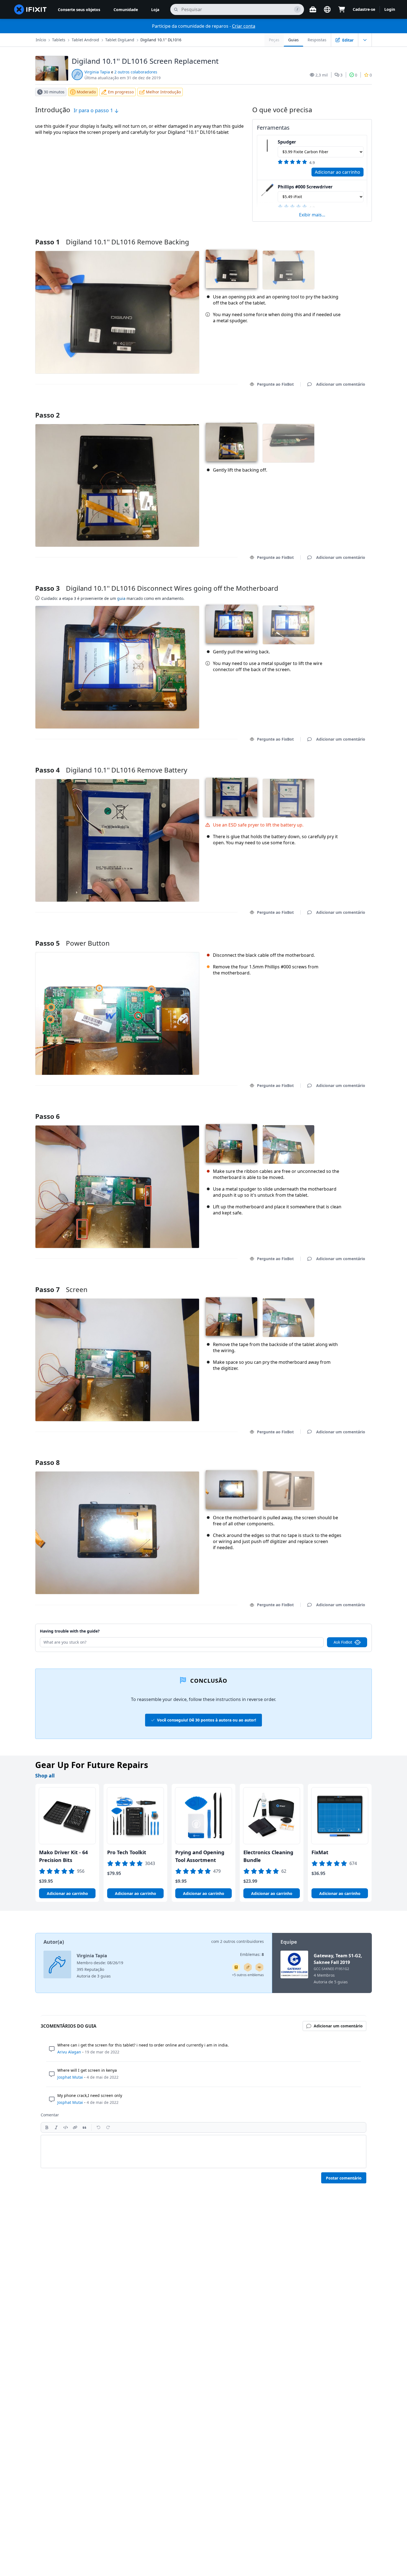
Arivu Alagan (69, 2052)
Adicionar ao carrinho (338, 172)
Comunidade (126, 10)
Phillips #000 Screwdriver (305, 187)
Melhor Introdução (163, 92)
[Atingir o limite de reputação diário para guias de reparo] (236, 1967)
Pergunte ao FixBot (275, 384)
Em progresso (121, 92)
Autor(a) (54, 1942)
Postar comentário (344, 2178)
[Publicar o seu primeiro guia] (248, 1967)
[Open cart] (342, 9)
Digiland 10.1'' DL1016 (161, 40)
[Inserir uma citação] (84, 2127)
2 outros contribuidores (242, 1941)
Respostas (317, 40)
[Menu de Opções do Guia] (365, 40)
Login (390, 9)
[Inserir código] (66, 2127)
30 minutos (54, 92)
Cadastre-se (364, 9)
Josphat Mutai (70, 2077)
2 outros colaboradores (136, 72)
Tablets (59, 40)
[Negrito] (47, 2127)
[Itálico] (56, 2127)
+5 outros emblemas (248, 1975)
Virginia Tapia (97, 72)
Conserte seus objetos (79, 10)
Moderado (86, 92)
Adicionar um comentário (335, 408)
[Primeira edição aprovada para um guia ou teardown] (259, 1967)
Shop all (45, 1776)
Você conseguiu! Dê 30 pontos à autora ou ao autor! (207, 1720)
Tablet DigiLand (120, 40)
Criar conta (244, 26)
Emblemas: (252, 1954)
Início (41, 40)
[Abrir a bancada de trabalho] (313, 9)
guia (121, 598)
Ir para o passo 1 (94, 110)
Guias (293, 40)
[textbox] (203, 2152)
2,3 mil (322, 75)
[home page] (30, 9)
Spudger (287, 142)
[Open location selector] (327, 9)
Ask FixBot (343, 1642)
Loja (155, 10)
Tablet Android (85, 40)
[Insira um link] (75, 2127)
